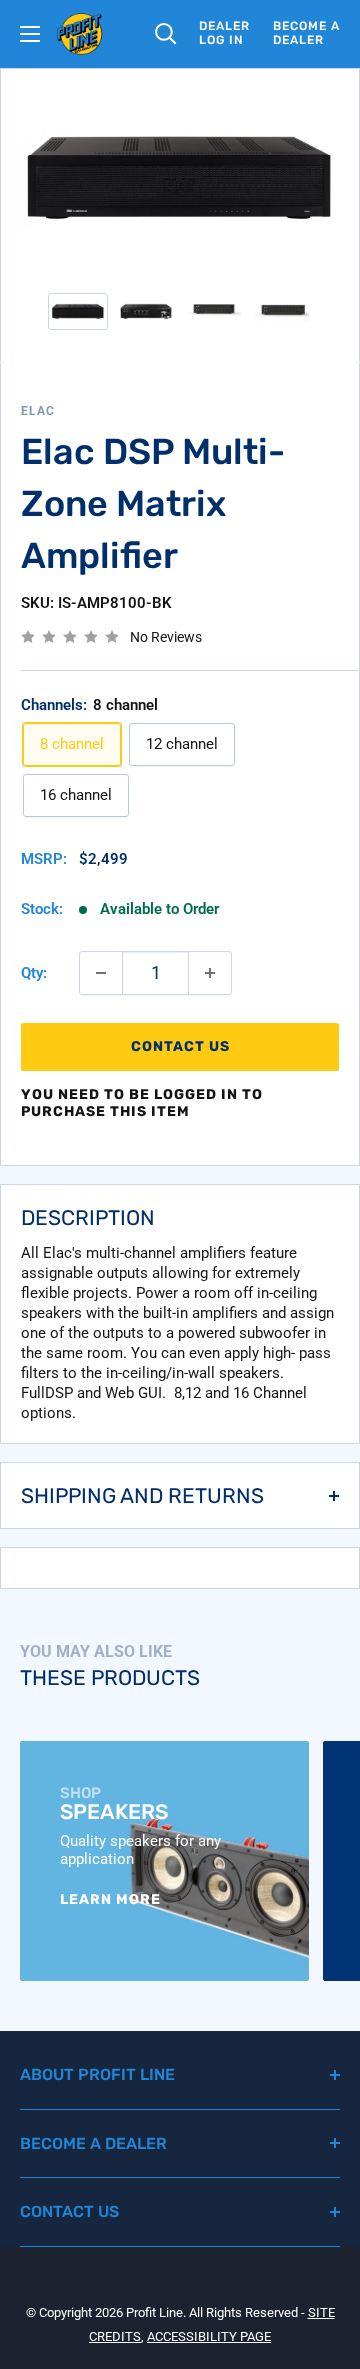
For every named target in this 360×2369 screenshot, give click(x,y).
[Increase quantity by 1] (210, 973)
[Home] (80, 34)
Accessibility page (209, 2336)
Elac (38, 411)
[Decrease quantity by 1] (101, 973)
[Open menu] (30, 34)
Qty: (34, 973)
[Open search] (166, 34)
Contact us (180, 1046)
